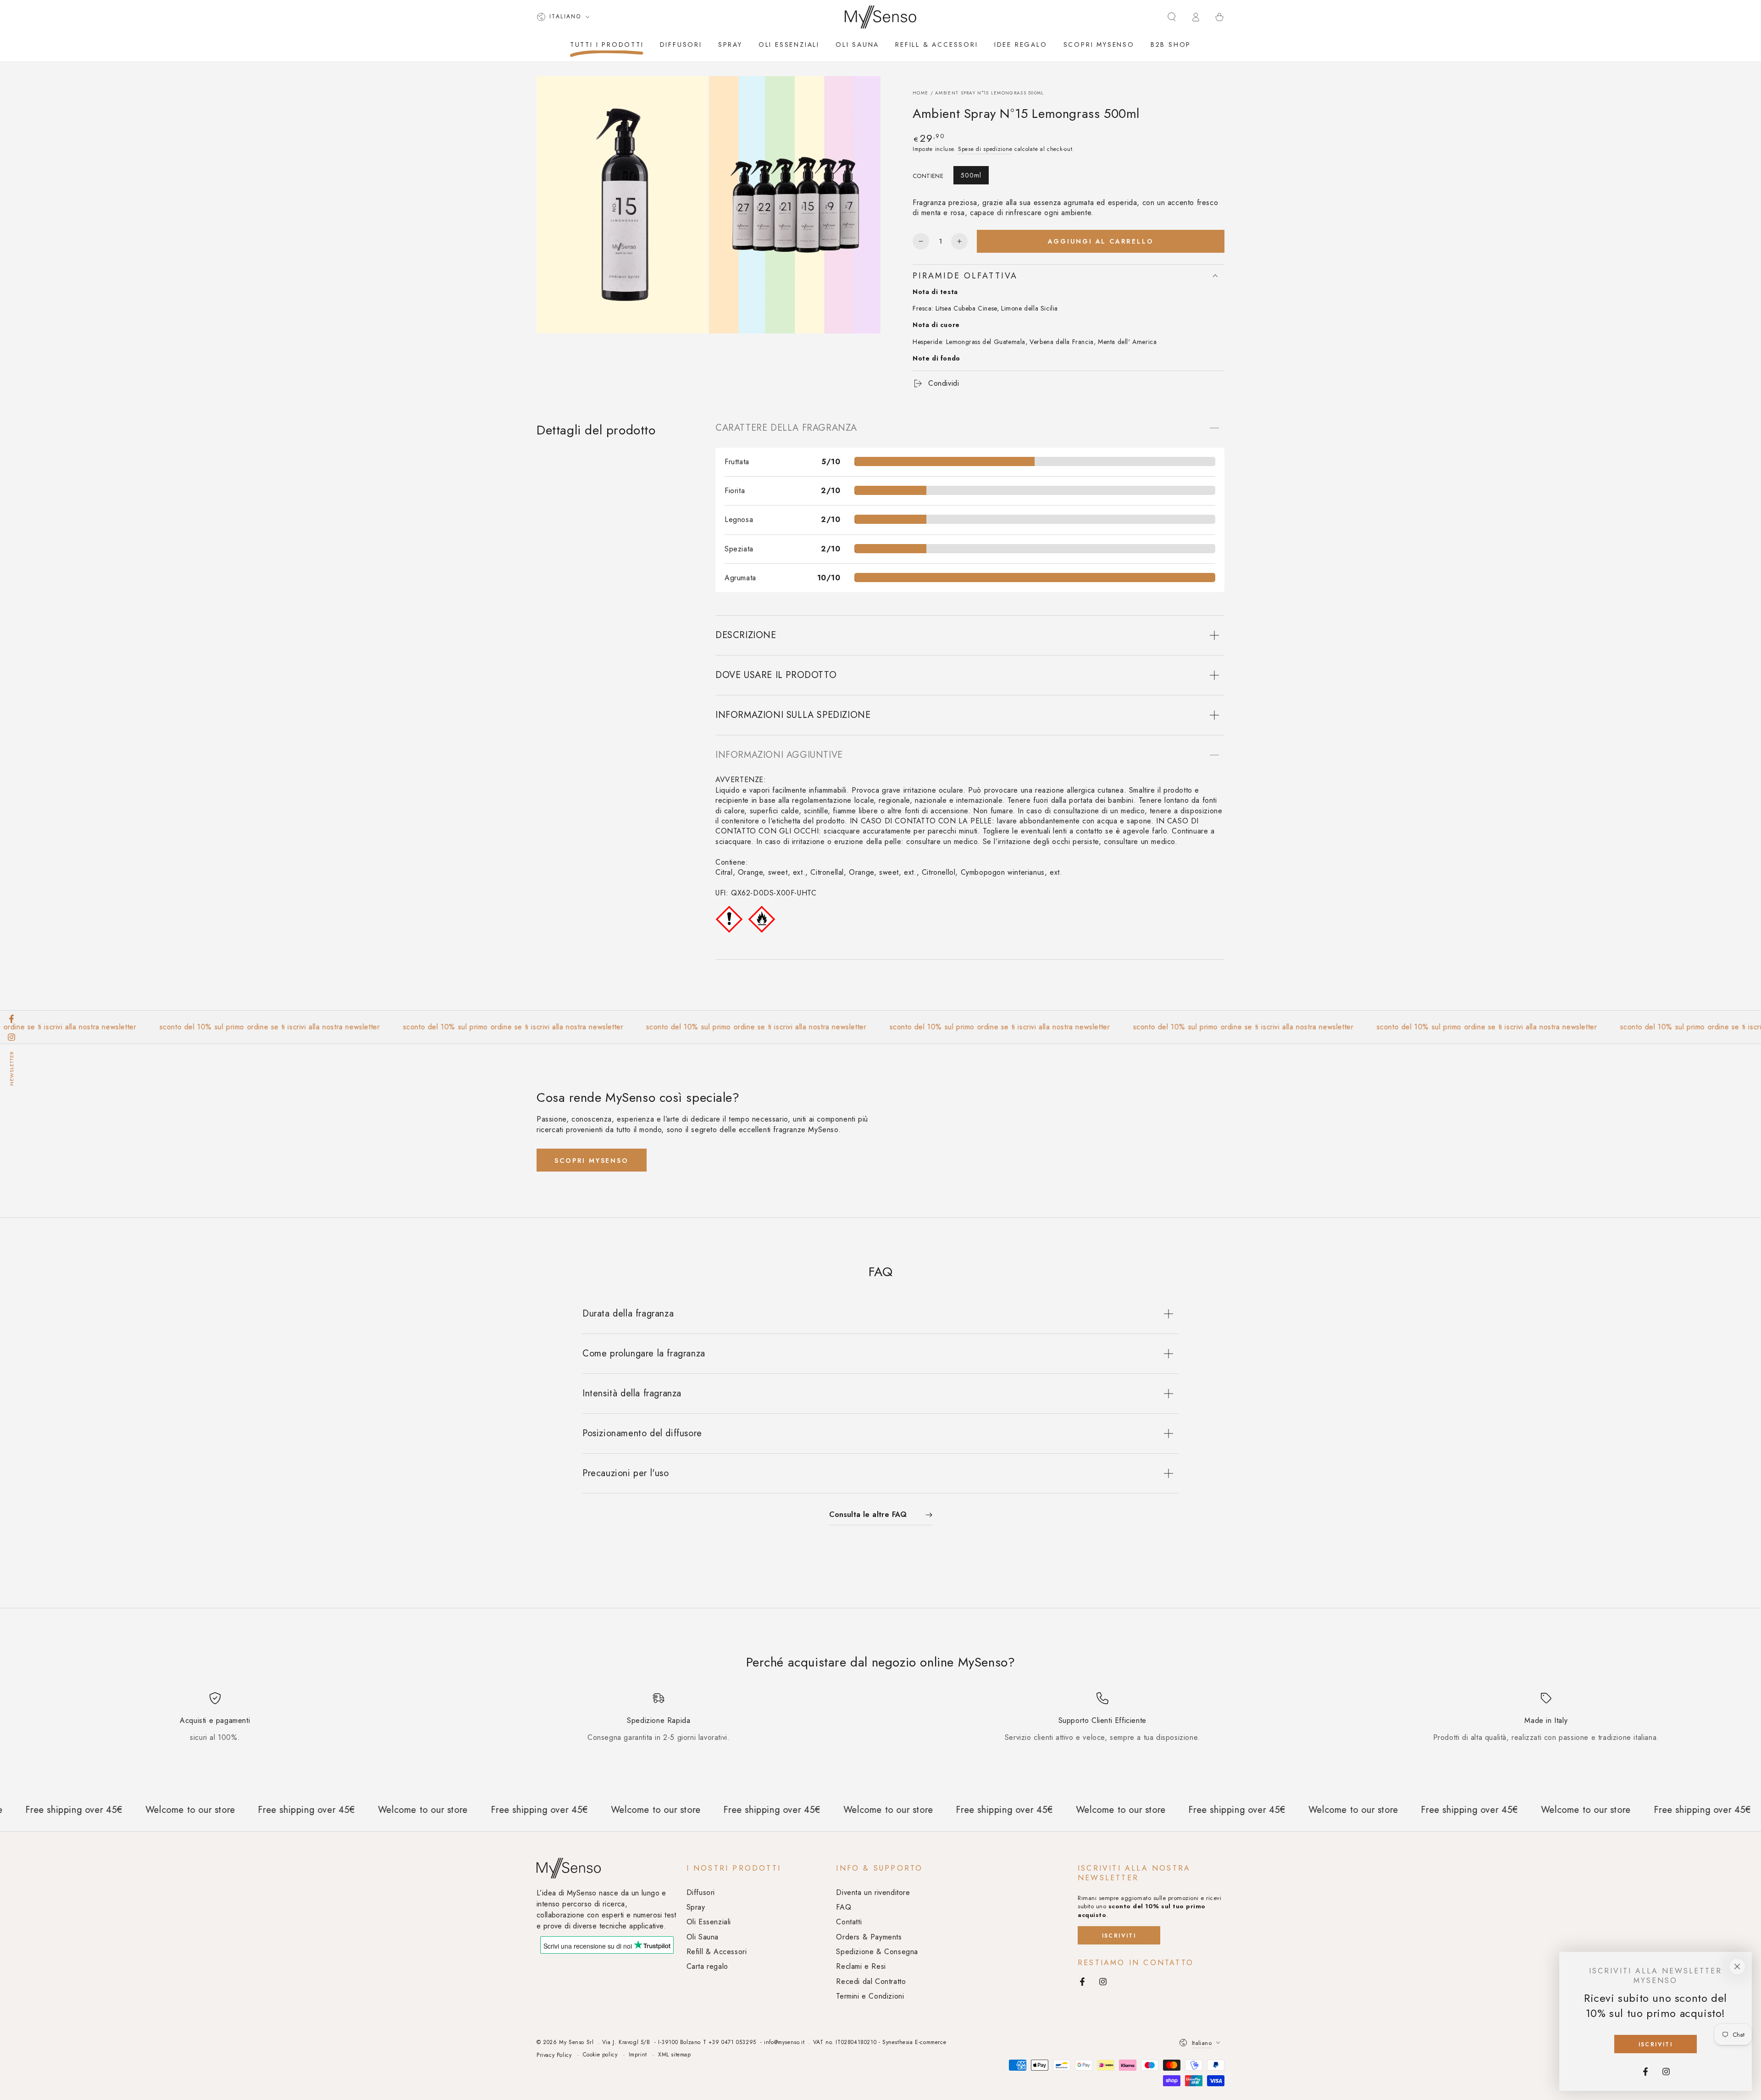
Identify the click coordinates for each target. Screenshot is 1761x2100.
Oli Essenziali (709, 1922)
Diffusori (701, 1892)
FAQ (844, 1907)
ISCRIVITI (1656, 2044)
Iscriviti (1119, 1936)
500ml (971, 175)
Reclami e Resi (861, 1966)
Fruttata (737, 462)
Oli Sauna (703, 1937)
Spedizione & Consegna (877, 1952)
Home (920, 93)
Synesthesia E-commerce (914, 2042)
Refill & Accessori (717, 1952)
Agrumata (740, 578)
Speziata (739, 549)
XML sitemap (675, 2055)
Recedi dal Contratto (871, 1981)
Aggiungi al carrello (1101, 241)
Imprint (638, 2055)
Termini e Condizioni (870, 1996)
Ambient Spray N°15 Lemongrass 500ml (990, 93)
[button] (1172, 17)
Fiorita (735, 491)
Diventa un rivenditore (873, 1892)
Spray (696, 1907)
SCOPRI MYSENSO (591, 1161)
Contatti (849, 1922)
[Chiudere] (1737, 1967)
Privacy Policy (554, 2055)
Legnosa (739, 519)
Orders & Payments (869, 1937)
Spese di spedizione (985, 149)
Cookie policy (600, 2055)
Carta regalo (707, 1966)
